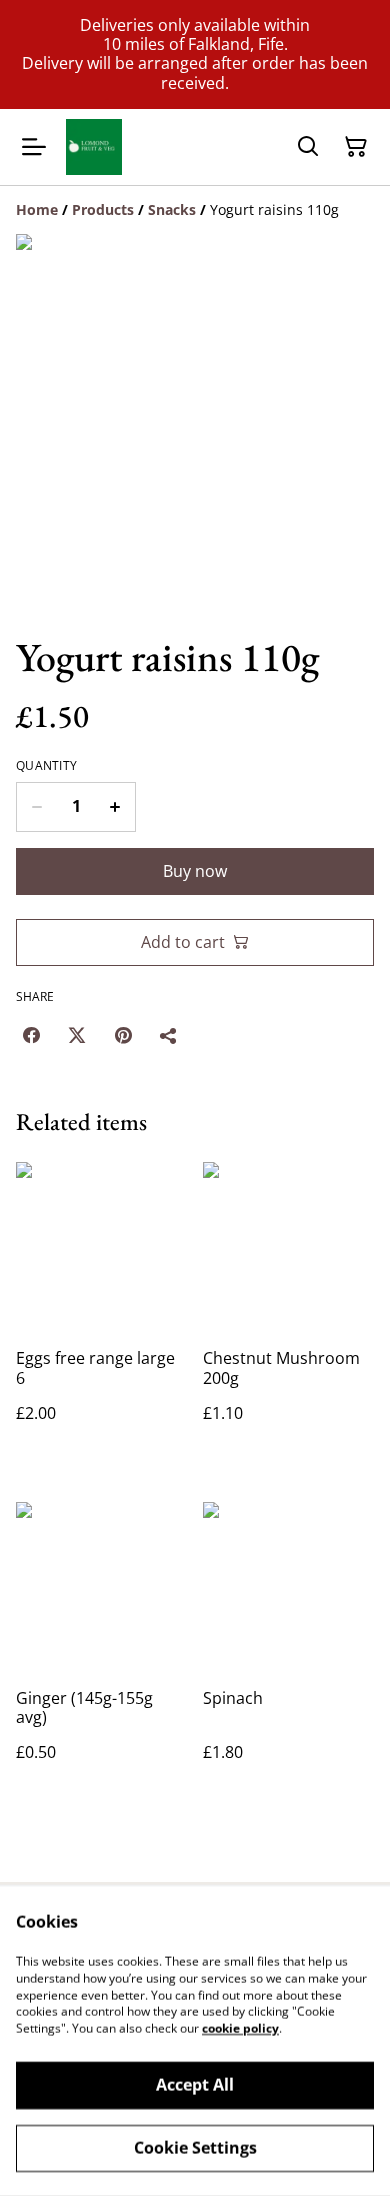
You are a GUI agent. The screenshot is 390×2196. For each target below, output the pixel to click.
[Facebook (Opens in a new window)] (31, 1035)
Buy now (195, 871)
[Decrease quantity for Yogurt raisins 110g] (36, 807)
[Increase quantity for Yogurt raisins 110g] (115, 807)
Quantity (46, 766)
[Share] (169, 1035)
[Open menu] (34, 147)
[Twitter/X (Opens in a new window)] (77, 1035)
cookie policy (240, 2028)
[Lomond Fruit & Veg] (94, 147)
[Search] (308, 147)
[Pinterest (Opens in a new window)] (123, 1035)
